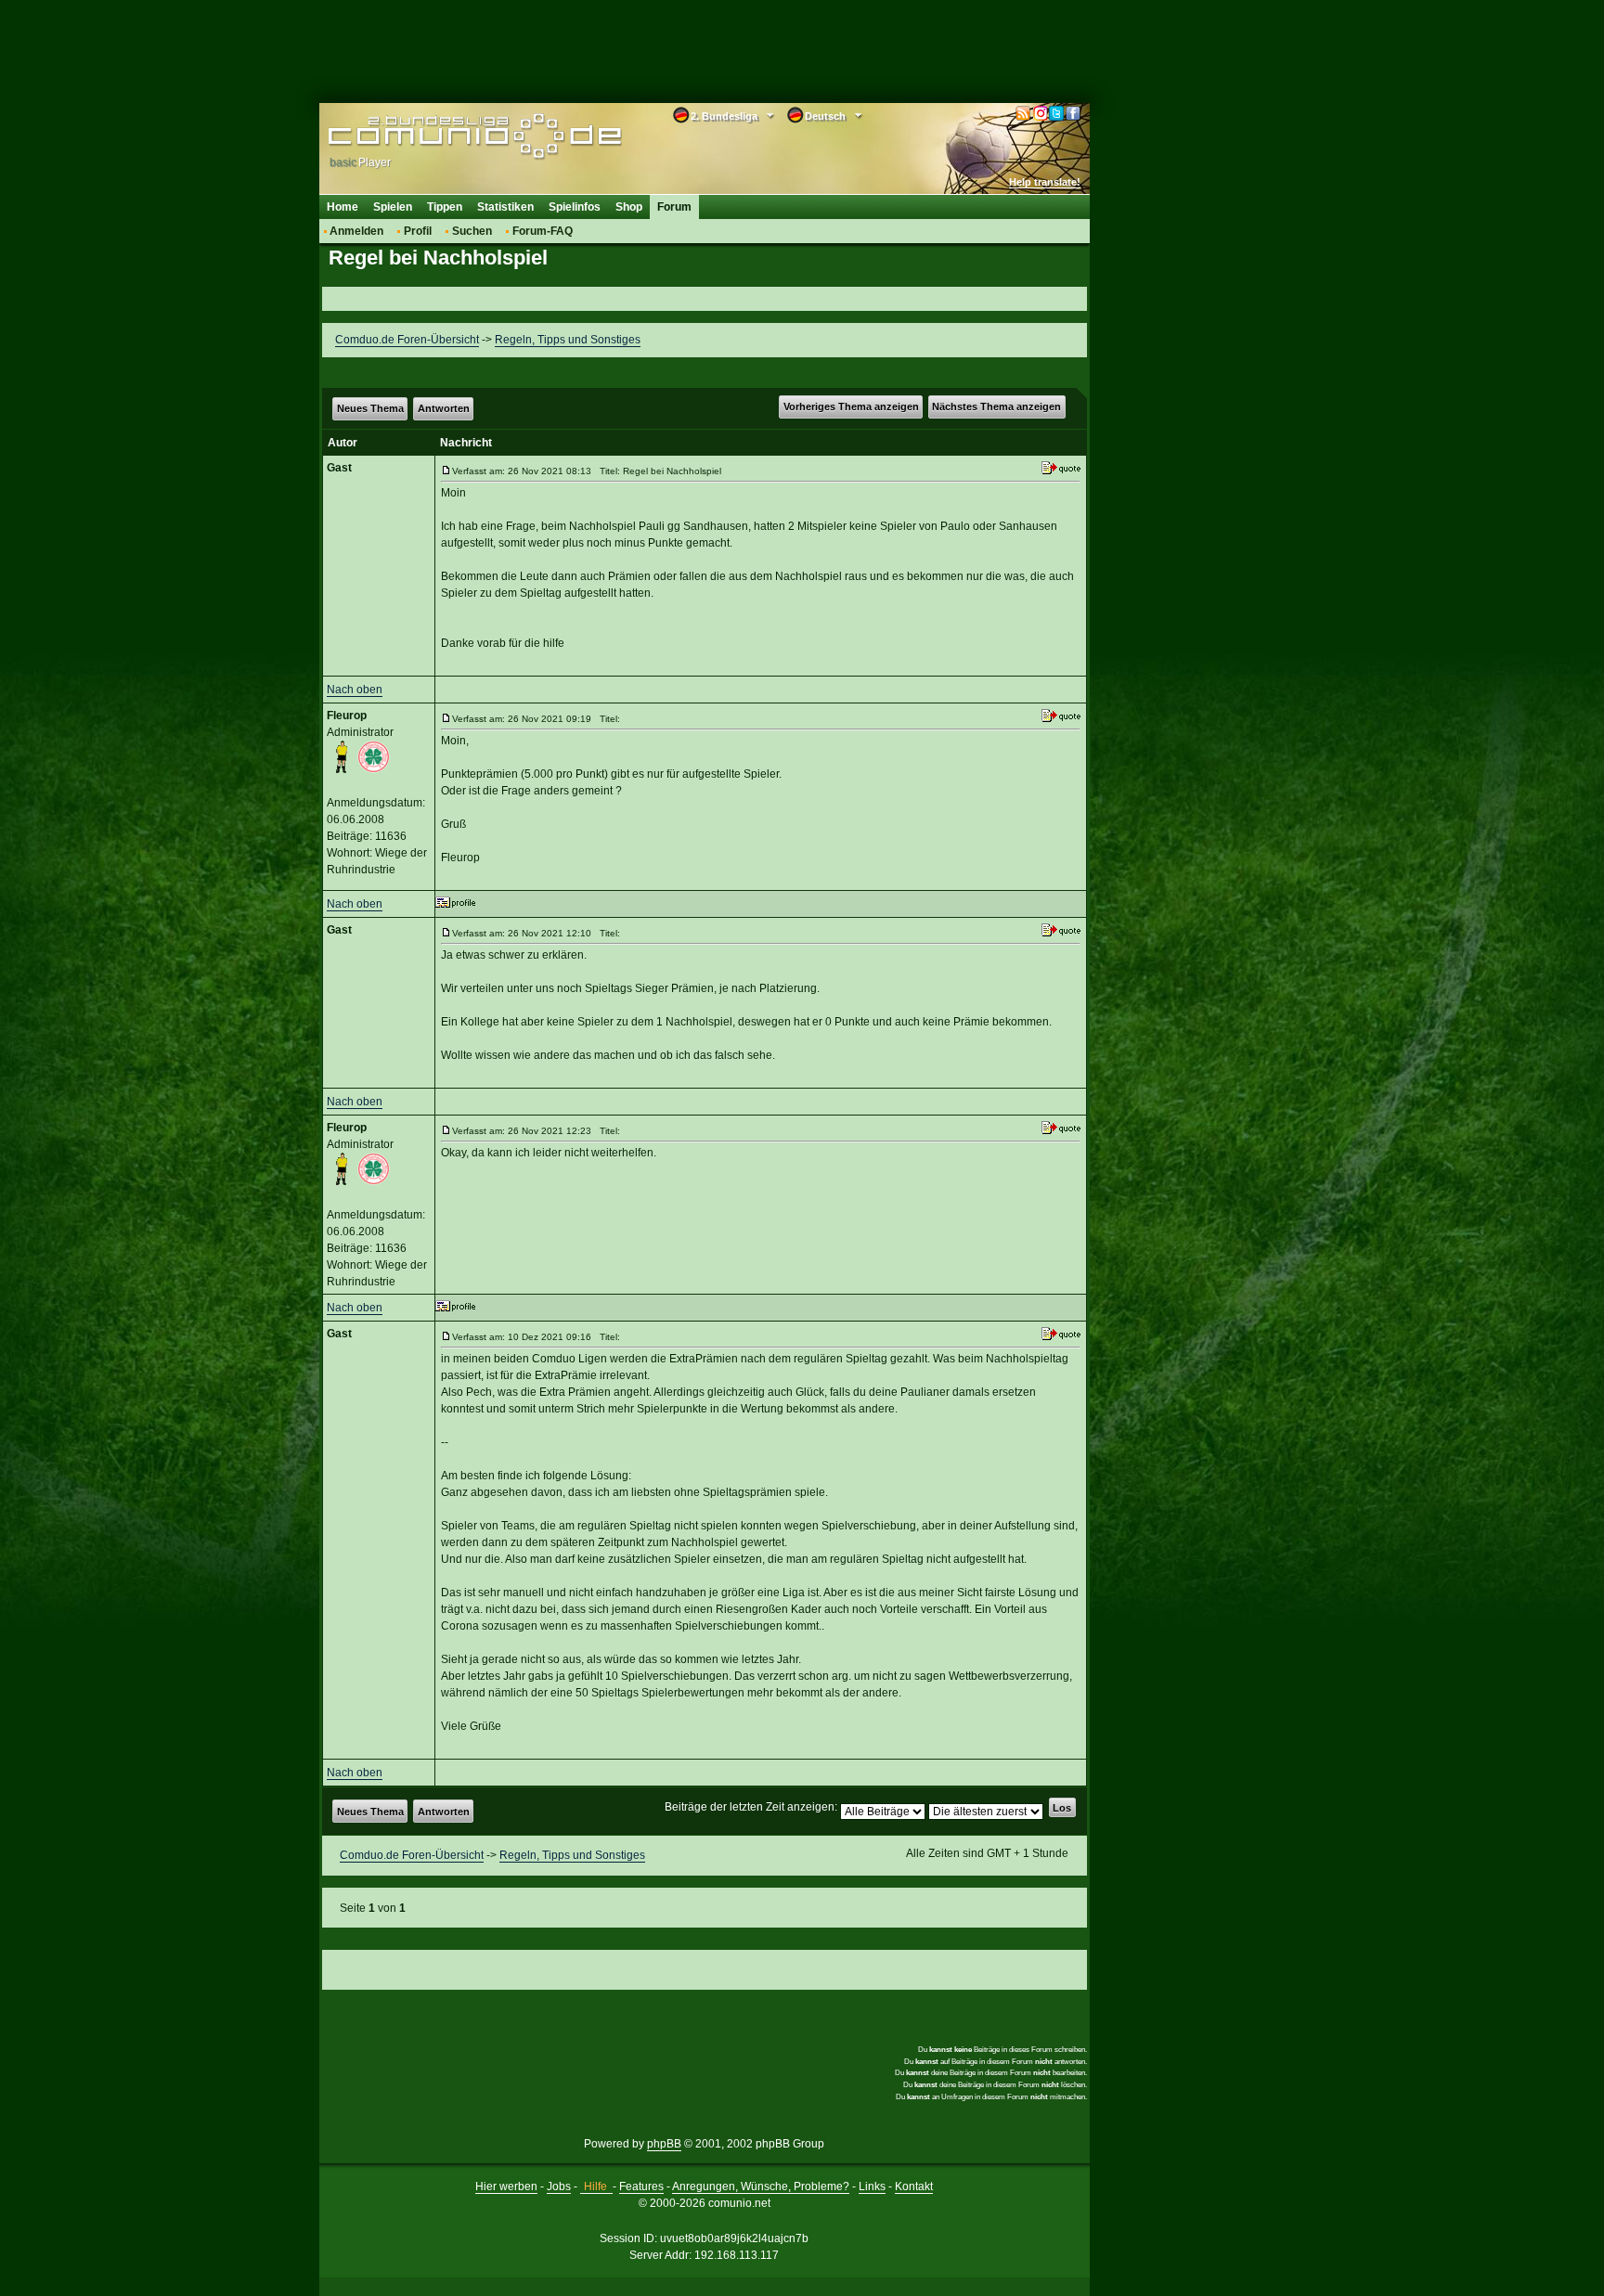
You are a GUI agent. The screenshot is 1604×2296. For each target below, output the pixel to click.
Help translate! (1045, 182)
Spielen (393, 207)
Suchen (472, 231)
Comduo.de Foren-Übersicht (407, 340)
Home (343, 207)
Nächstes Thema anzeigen (996, 406)
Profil (418, 231)
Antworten (444, 408)
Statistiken (505, 207)
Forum (674, 207)
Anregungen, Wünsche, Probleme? (761, 2186)
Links (872, 2186)
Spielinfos (575, 207)
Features (641, 2186)
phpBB (664, 2144)
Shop (629, 207)
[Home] (447, 136)
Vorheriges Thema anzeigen (851, 406)
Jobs (559, 2186)
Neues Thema (370, 408)
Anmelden (356, 231)
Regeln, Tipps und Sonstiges (568, 340)
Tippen (445, 207)
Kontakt (914, 2186)
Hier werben (506, 2186)
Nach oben (355, 690)
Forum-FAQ (543, 231)
